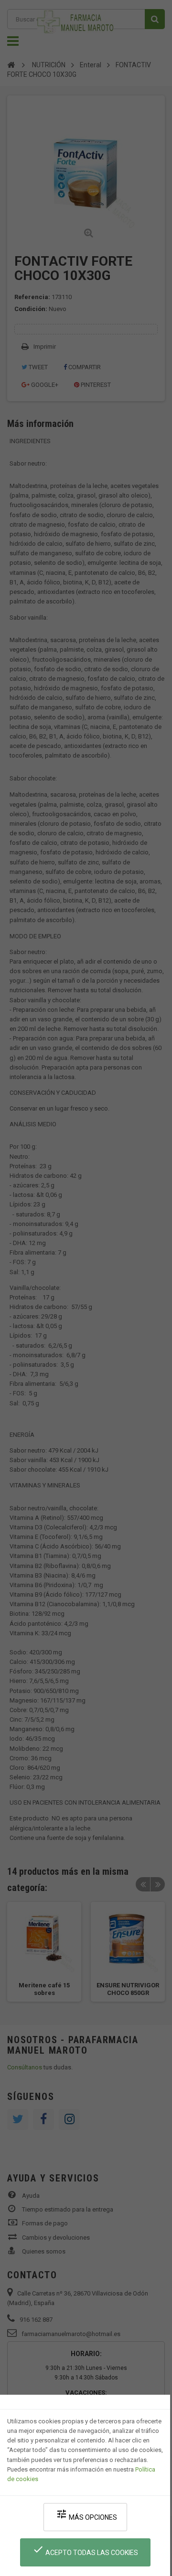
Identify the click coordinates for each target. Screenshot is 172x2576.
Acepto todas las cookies (85, 2550)
